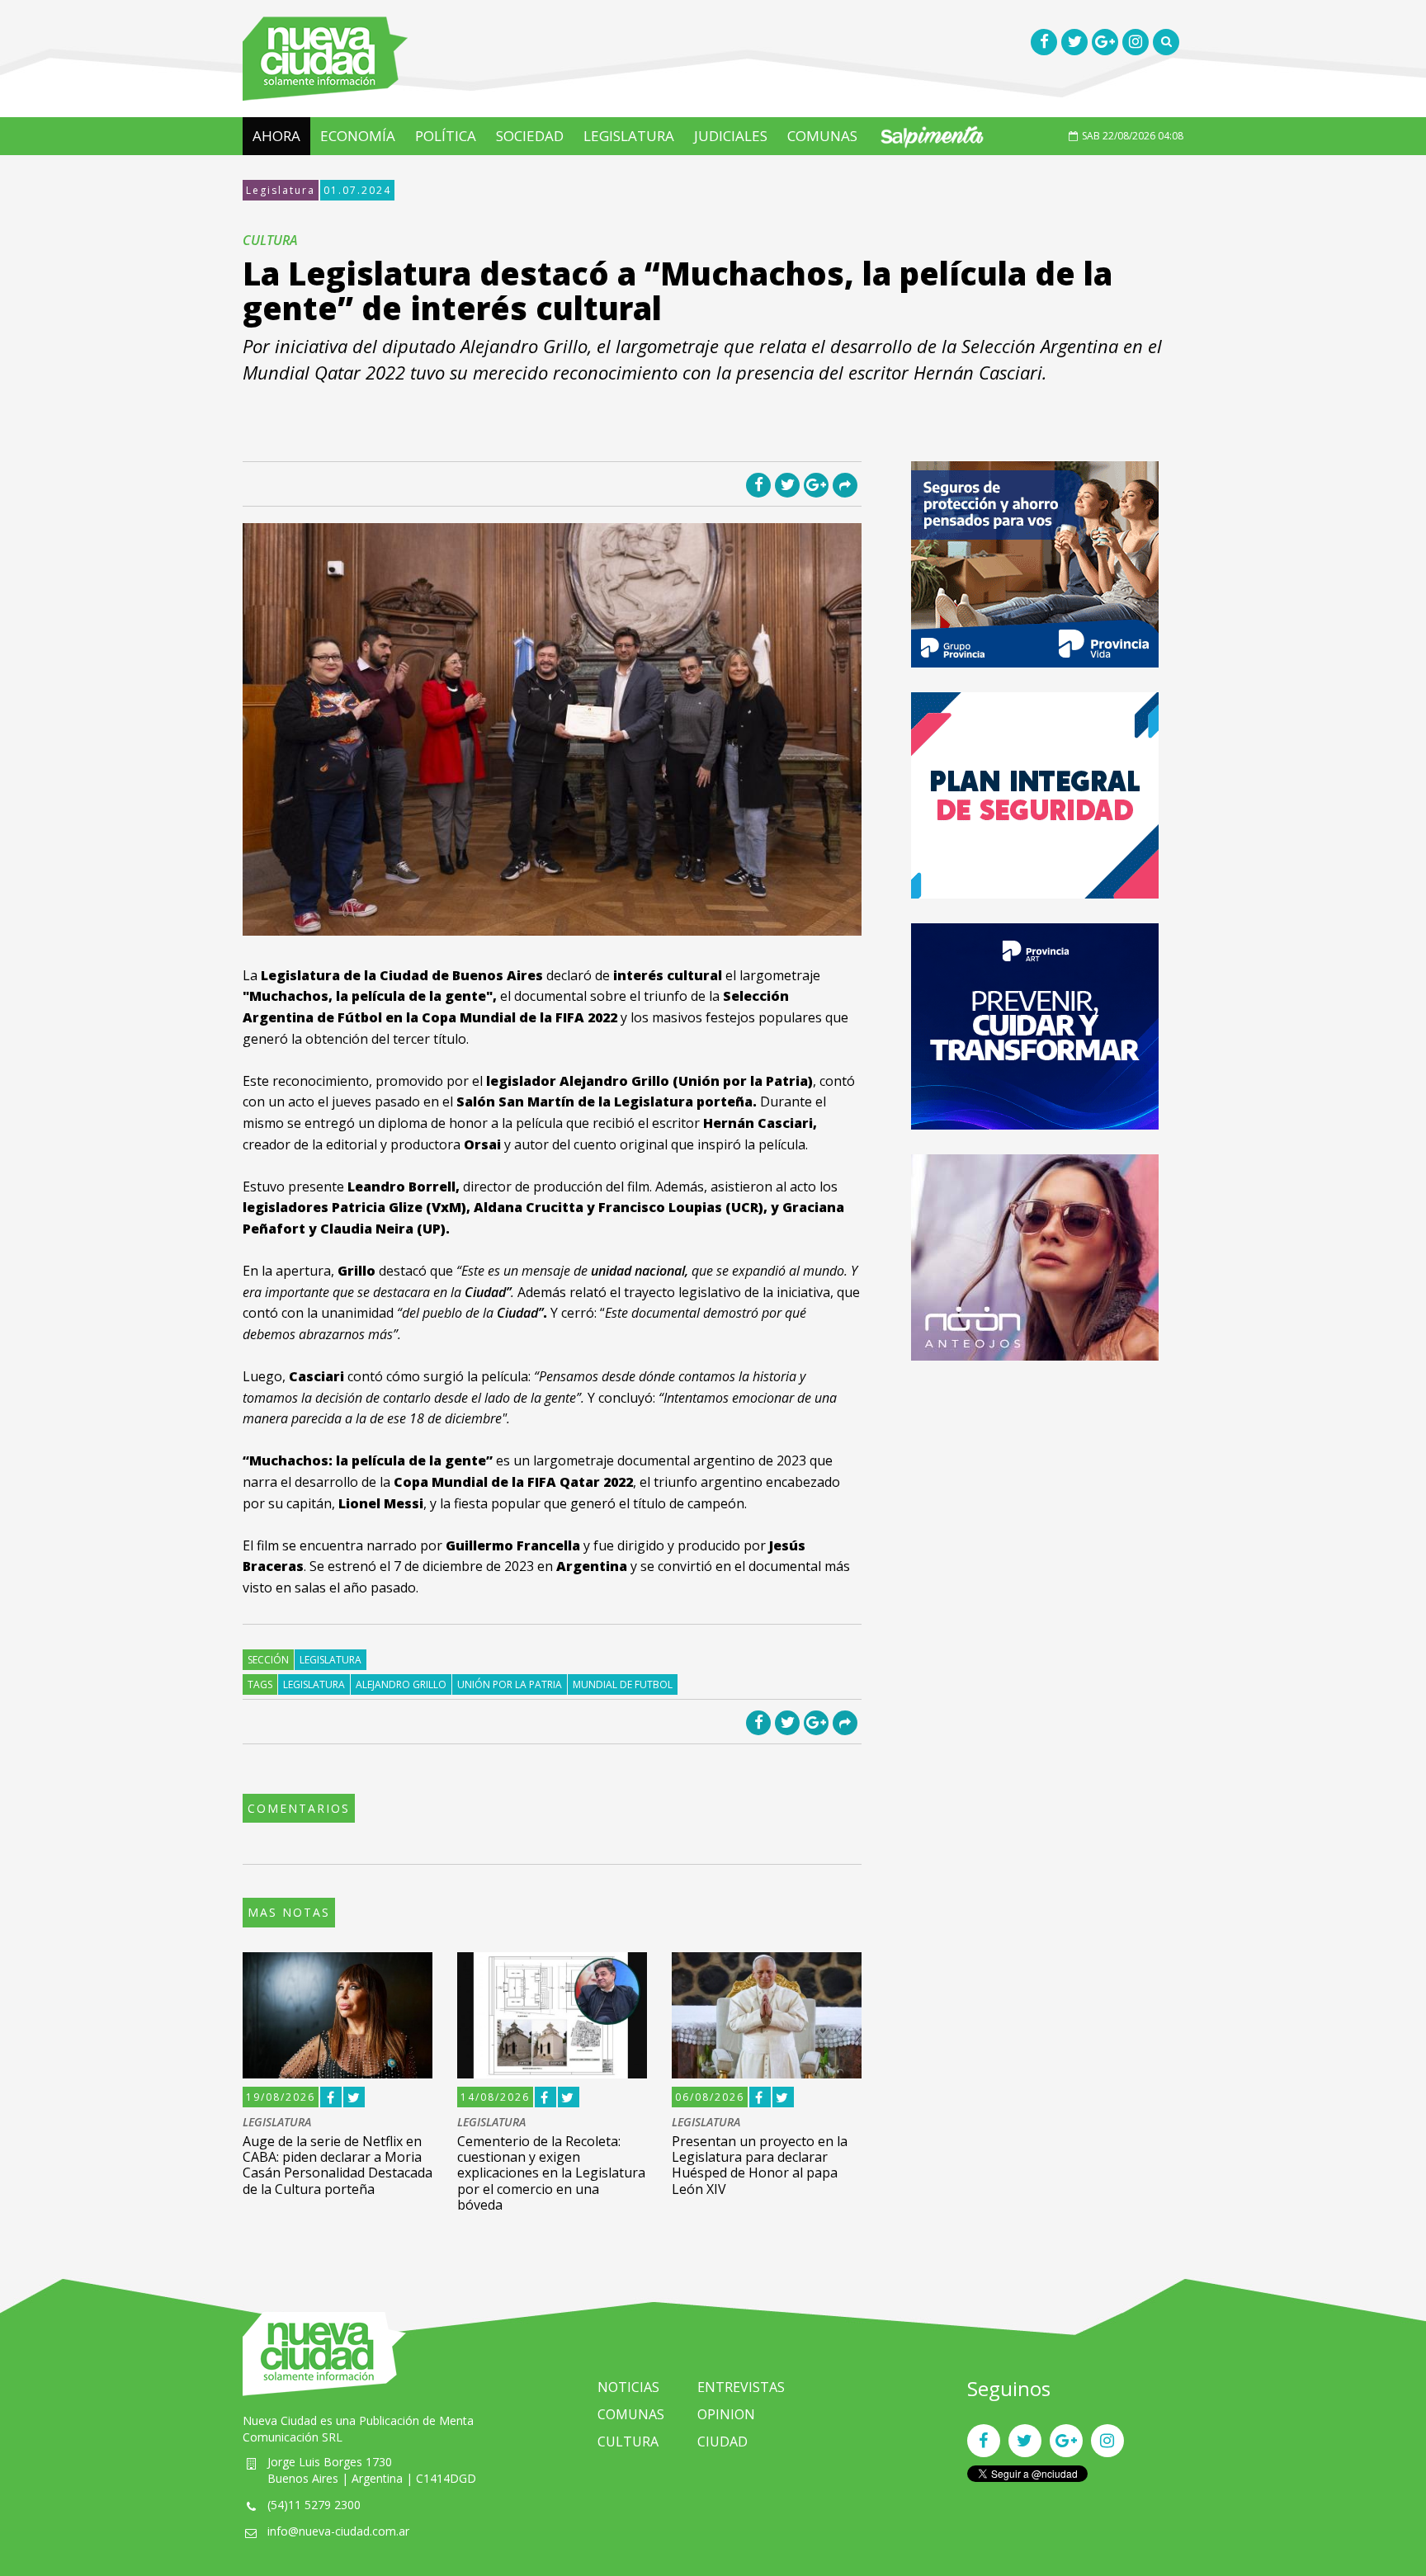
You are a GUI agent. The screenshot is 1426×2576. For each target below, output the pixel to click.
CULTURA (628, 2442)
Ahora (276, 136)
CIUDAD (722, 2442)
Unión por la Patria (510, 1684)
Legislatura (281, 190)
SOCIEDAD (530, 136)
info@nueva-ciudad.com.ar (338, 2531)
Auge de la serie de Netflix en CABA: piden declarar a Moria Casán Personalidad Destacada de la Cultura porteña (338, 2165)
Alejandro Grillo (401, 1684)
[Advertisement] (1035, 1501)
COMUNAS (822, 136)
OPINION (726, 2414)
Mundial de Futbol (623, 1684)
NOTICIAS (628, 2387)
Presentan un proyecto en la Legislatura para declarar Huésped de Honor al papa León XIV (760, 2165)
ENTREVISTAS (741, 2387)
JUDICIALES (731, 136)
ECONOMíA (358, 136)
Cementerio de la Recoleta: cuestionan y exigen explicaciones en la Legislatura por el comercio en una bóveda (551, 2173)
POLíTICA (446, 136)
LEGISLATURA (629, 136)
